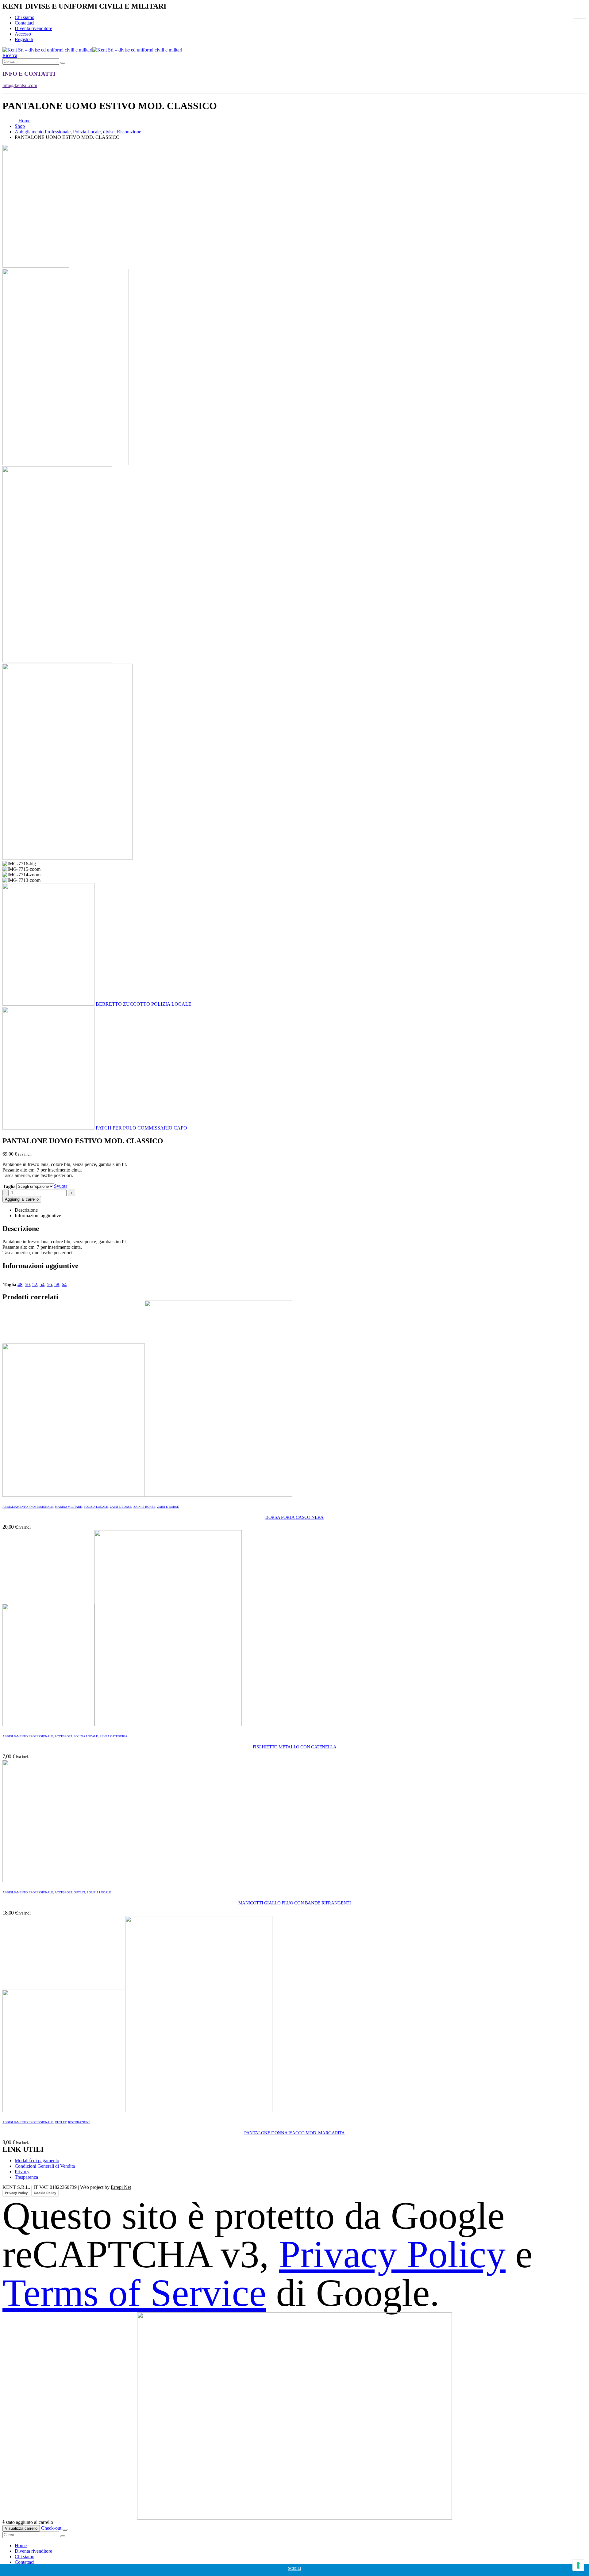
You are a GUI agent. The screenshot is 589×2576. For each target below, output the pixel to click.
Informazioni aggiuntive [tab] (38, 1216)
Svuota (61, 1186)
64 (64, 1284)
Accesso (23, 34)
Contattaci (25, 23)
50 (27, 1284)
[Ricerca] (63, 63)
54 (42, 1284)
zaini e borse (144, 1507)
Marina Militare (68, 1507)
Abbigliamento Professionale (28, 1507)
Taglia (9, 1186)
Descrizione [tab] (26, 1210)
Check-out (51, 2528)
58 (57, 1284)
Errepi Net (121, 2187)
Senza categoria (114, 1736)
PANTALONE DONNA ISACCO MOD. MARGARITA (294, 2133)
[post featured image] (147, 1495)
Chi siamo (25, 17)
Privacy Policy (16, 2193)
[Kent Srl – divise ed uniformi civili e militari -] (92, 50)
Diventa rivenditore (33, 28)
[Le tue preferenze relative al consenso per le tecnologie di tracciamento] (578, 2565)
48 (20, 1284)
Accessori (63, 1736)
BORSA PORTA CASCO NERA (294, 1517)
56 (49, 1284)
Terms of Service (134, 2293)
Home (21, 2546)
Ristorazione (79, 2122)
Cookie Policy (45, 2193)
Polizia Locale (96, 1507)
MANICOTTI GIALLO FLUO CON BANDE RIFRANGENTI (295, 1903)
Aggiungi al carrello (22, 1199)
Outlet (79, 1892)
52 (35, 1284)
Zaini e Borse (121, 1507)
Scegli (294, 2568)
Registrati (24, 39)
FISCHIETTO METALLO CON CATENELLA (295, 1747)
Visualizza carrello (21, 2528)
